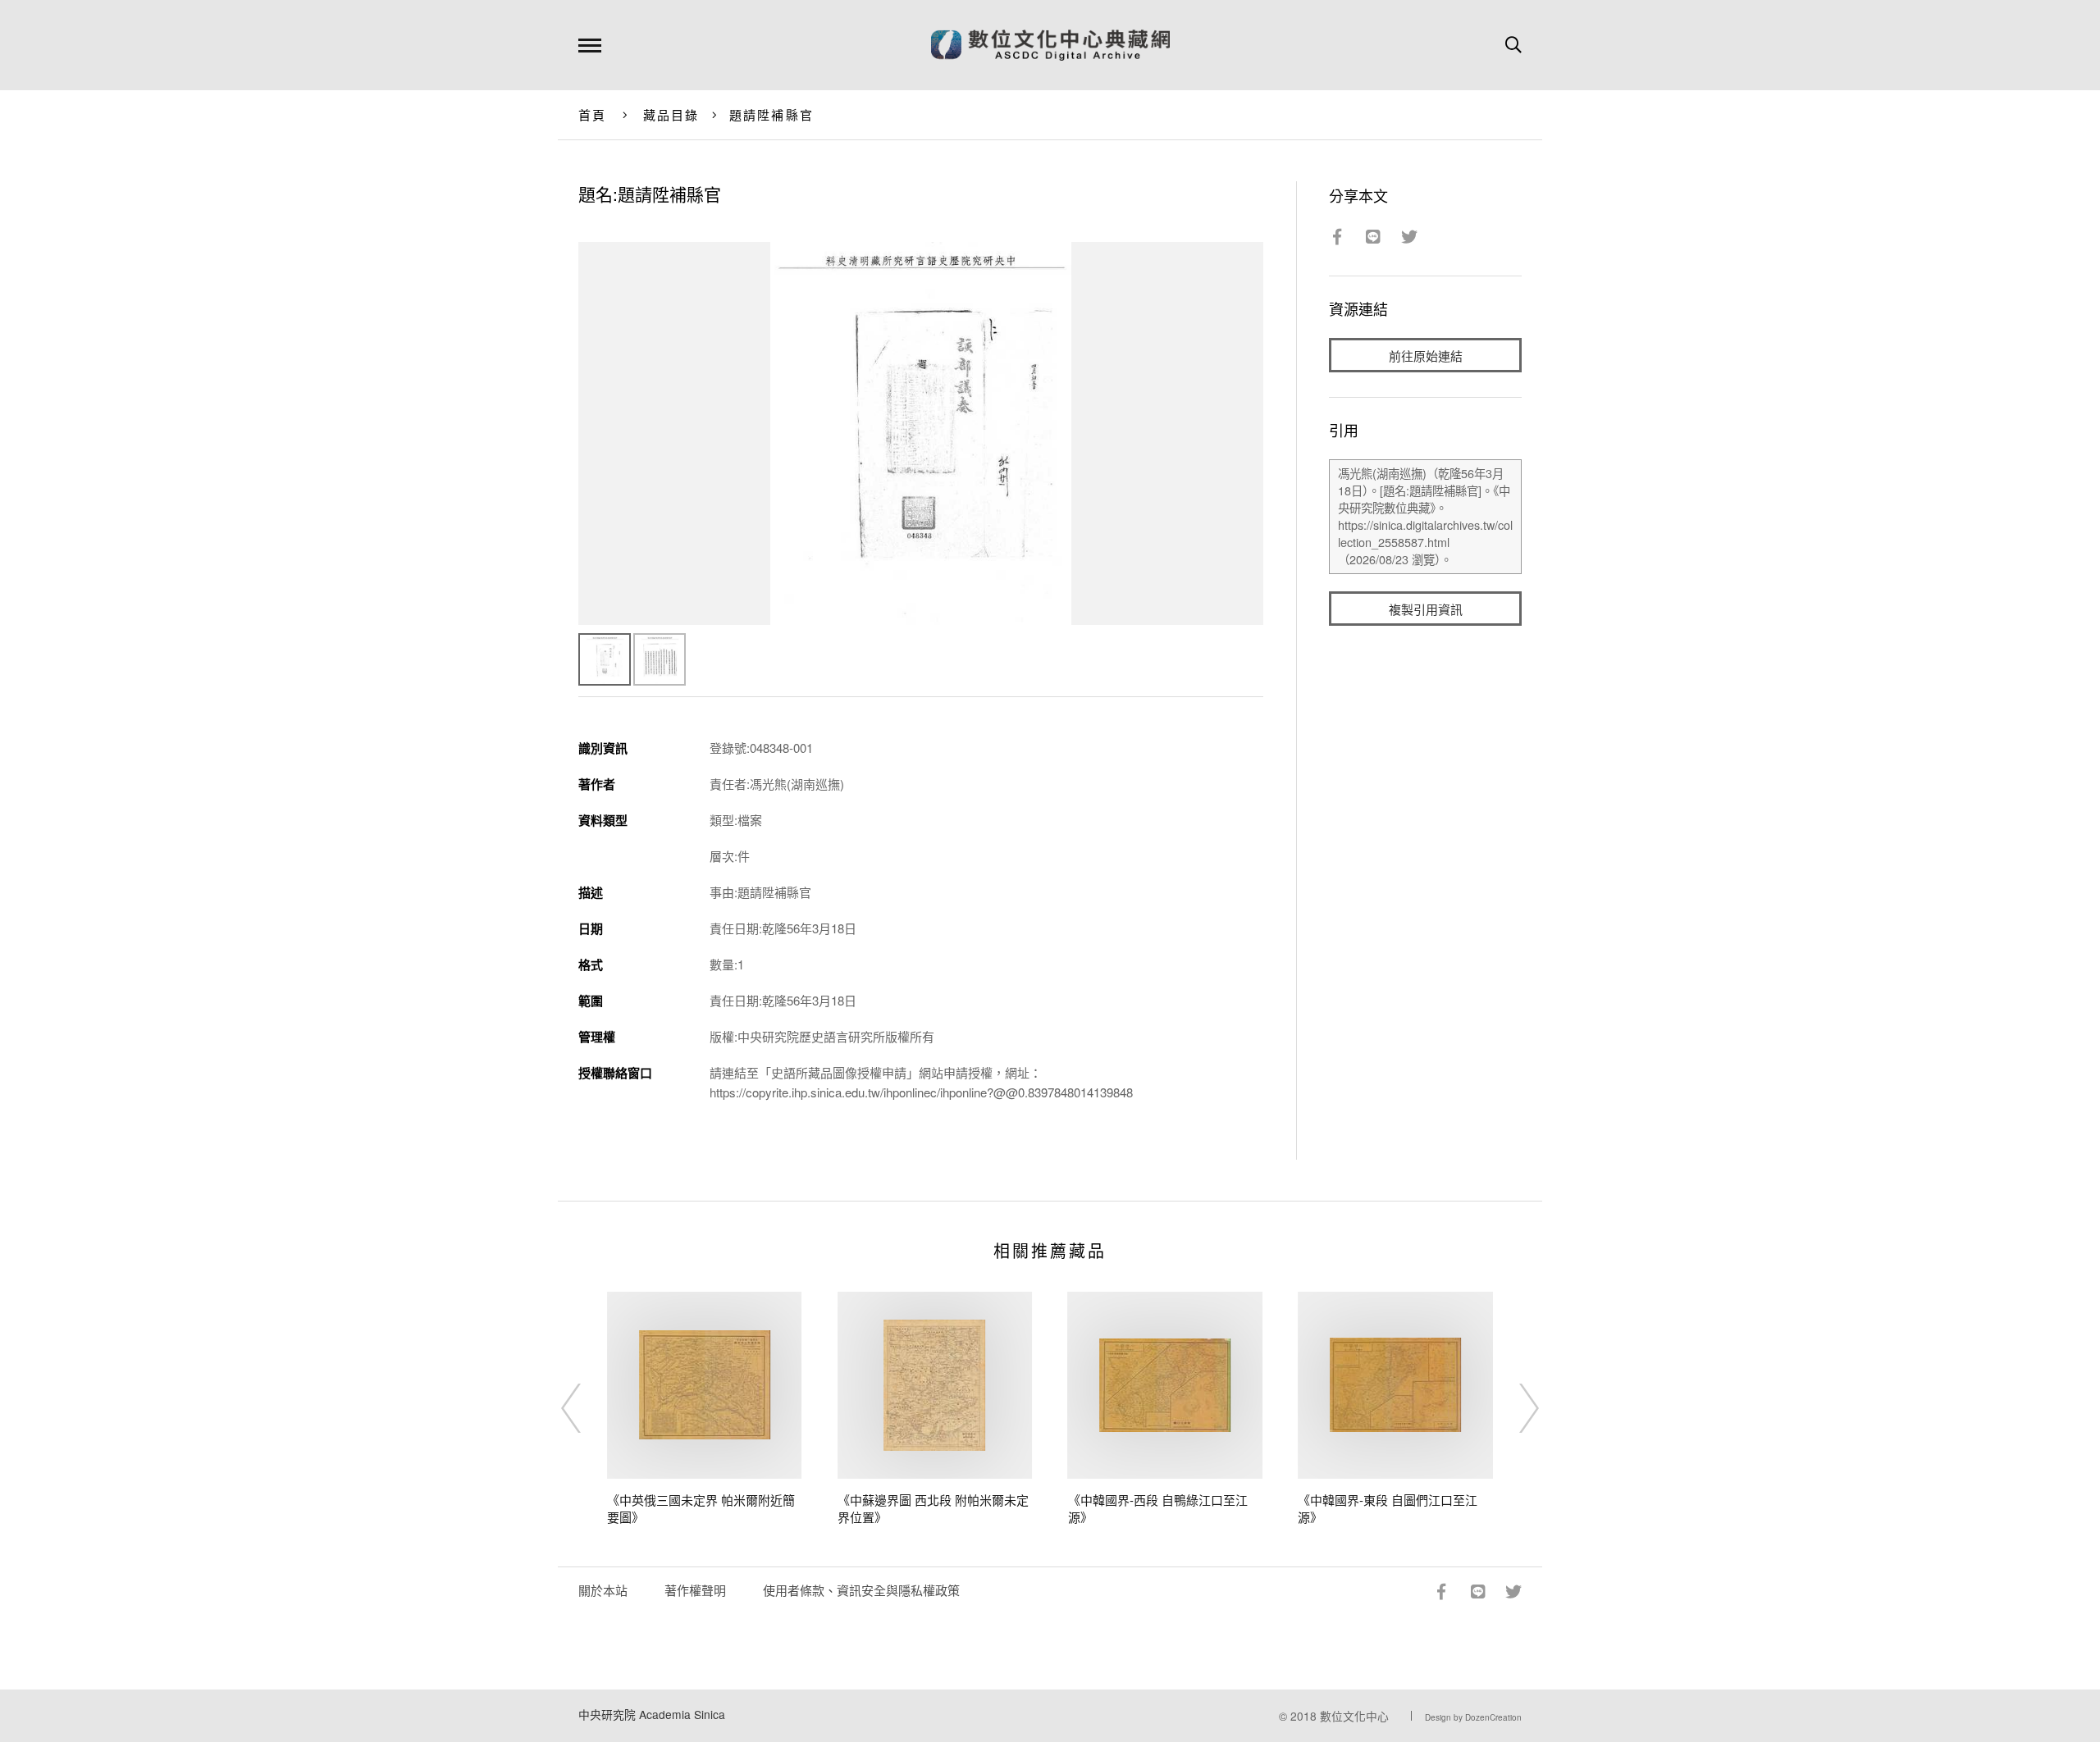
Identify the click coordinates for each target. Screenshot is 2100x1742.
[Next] (1514, 1408)
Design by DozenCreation (1473, 1717)
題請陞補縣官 (772, 114)
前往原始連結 (1426, 356)
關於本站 (603, 1590)
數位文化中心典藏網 (1050, 45)
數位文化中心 (1354, 1716)
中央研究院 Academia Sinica (652, 1714)
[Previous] (586, 1408)
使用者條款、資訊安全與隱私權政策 (861, 1590)
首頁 (593, 114)
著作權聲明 (695, 1590)
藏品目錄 (671, 114)
